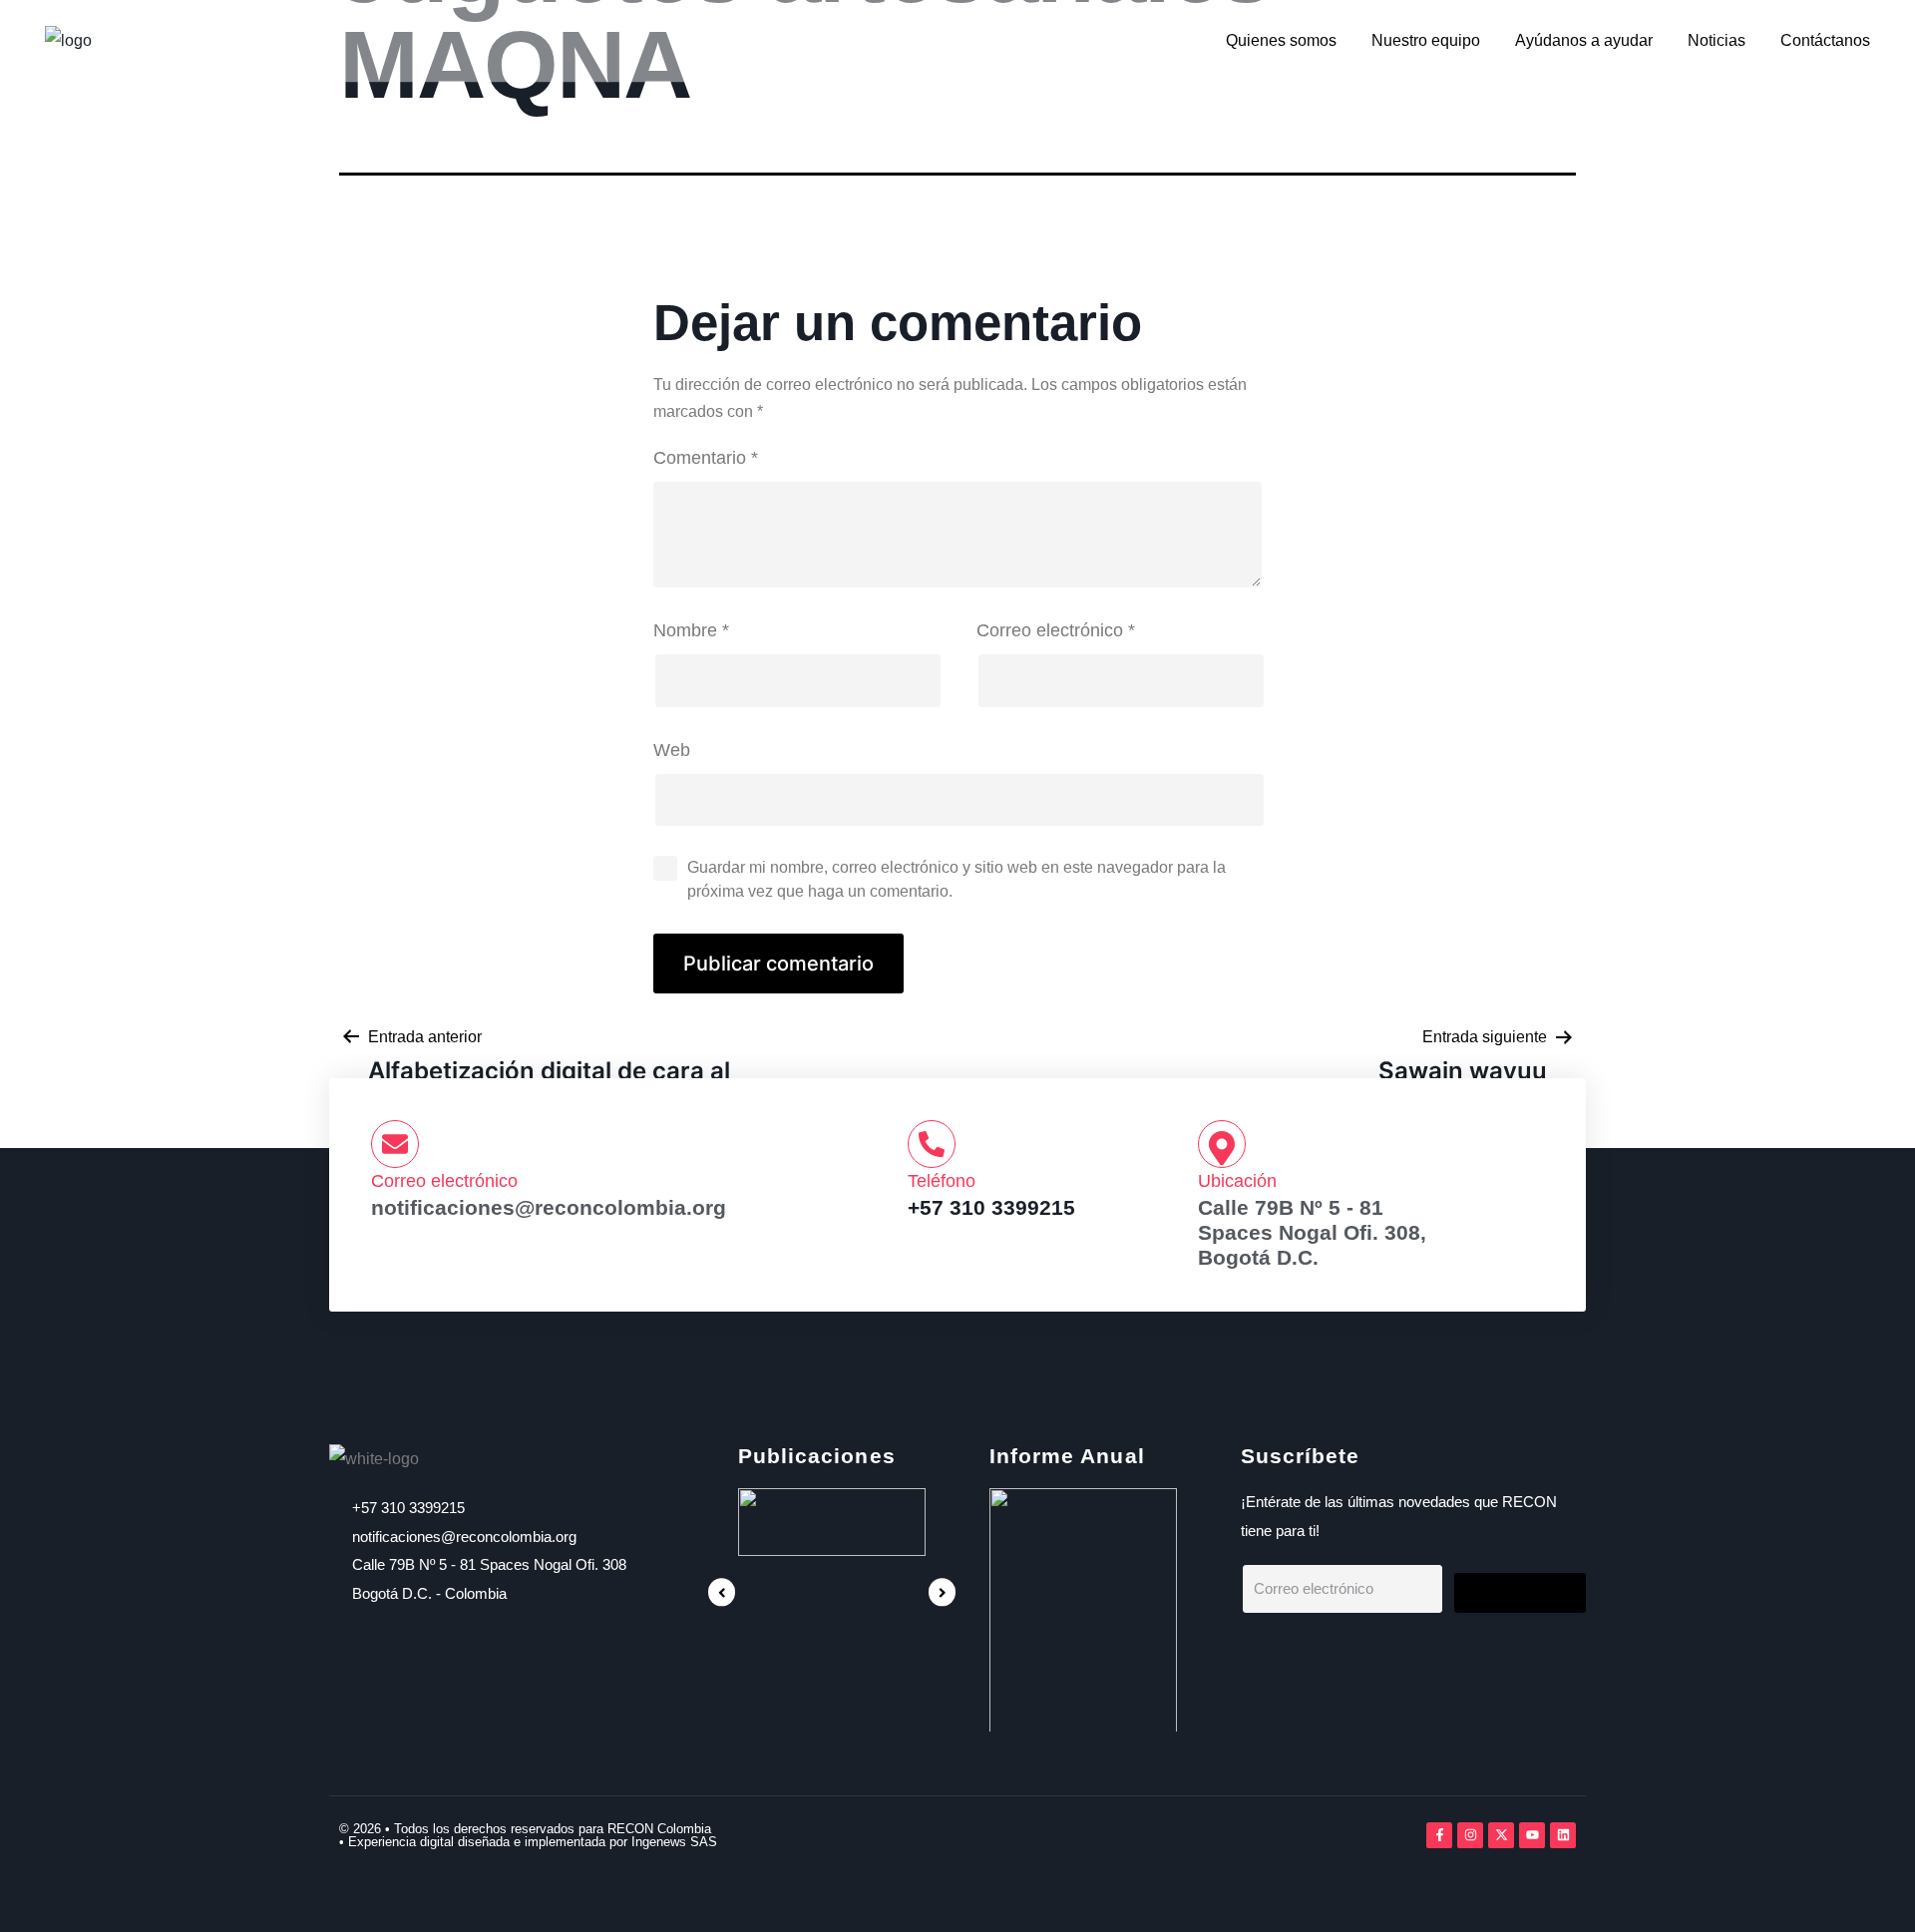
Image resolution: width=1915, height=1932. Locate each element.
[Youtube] (1532, 1835)
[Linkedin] (1563, 1835)
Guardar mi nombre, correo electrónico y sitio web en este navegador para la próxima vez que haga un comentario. (957, 879)
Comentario (706, 458)
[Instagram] (1470, 1835)
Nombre (691, 630)
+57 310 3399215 (991, 1207)
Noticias (1717, 40)
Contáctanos (1825, 40)
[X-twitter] (1501, 1835)
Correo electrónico (1056, 630)
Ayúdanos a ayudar (1584, 40)
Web (672, 750)
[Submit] (1520, 1593)
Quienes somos (1281, 40)
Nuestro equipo (1426, 40)
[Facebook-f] (1439, 1835)
